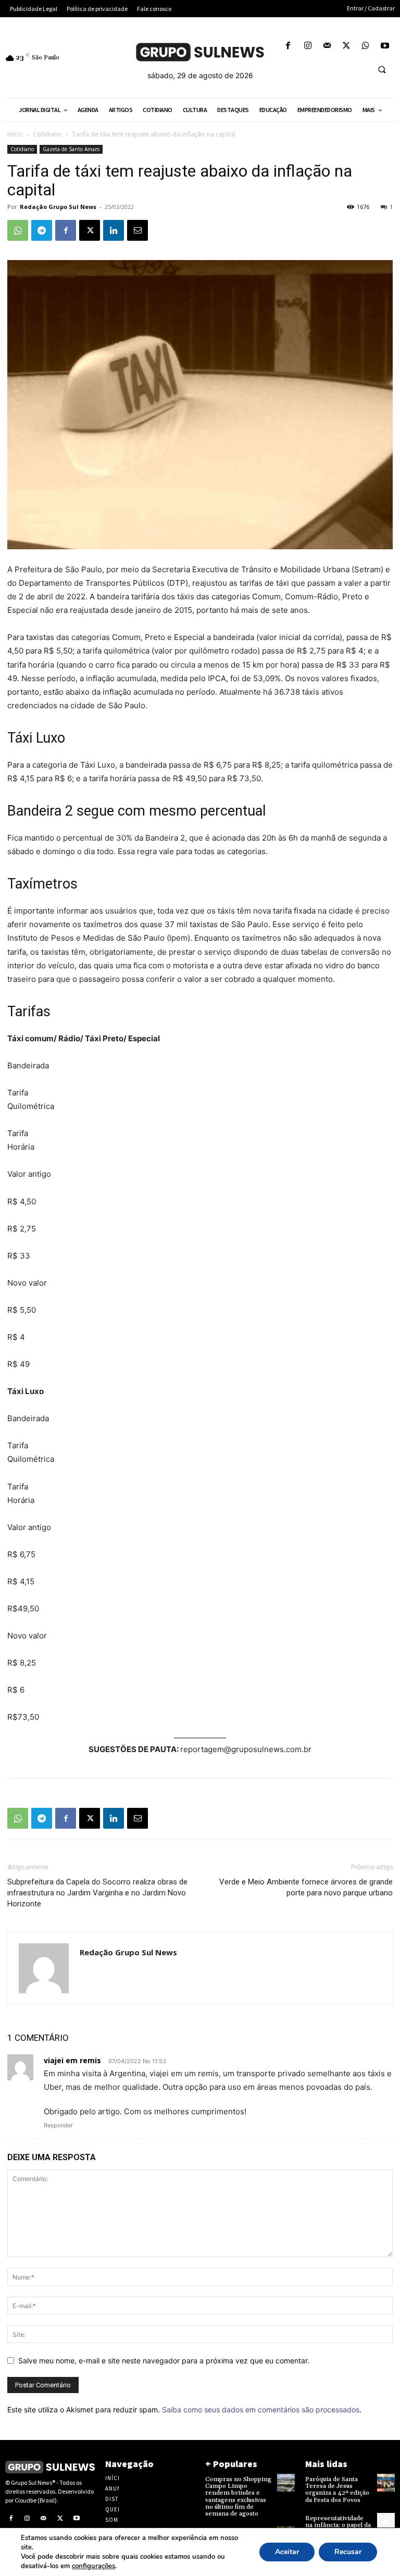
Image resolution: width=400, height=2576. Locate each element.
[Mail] (327, 46)
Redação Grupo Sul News (58, 207)
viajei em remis (72, 2060)
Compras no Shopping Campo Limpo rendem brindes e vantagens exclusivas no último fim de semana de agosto (238, 2497)
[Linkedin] (114, 230)
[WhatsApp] (366, 46)
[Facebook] (288, 46)
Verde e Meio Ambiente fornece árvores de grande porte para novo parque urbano (306, 1887)
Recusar (348, 2552)
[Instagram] (308, 46)
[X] (346, 46)
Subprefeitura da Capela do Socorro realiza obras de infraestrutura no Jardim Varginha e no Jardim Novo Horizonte (97, 1893)
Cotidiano (47, 134)
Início (15, 134)
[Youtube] (385, 46)
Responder (58, 2125)
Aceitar (287, 2552)
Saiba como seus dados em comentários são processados (261, 2409)
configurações (93, 2566)
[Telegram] (42, 230)
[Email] (137, 230)
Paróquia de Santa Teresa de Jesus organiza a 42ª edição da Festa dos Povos (337, 2490)
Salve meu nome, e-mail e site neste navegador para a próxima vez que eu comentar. (164, 2361)
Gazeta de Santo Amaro (71, 149)
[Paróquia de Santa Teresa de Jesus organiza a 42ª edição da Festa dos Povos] (386, 2483)
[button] (382, 69)
